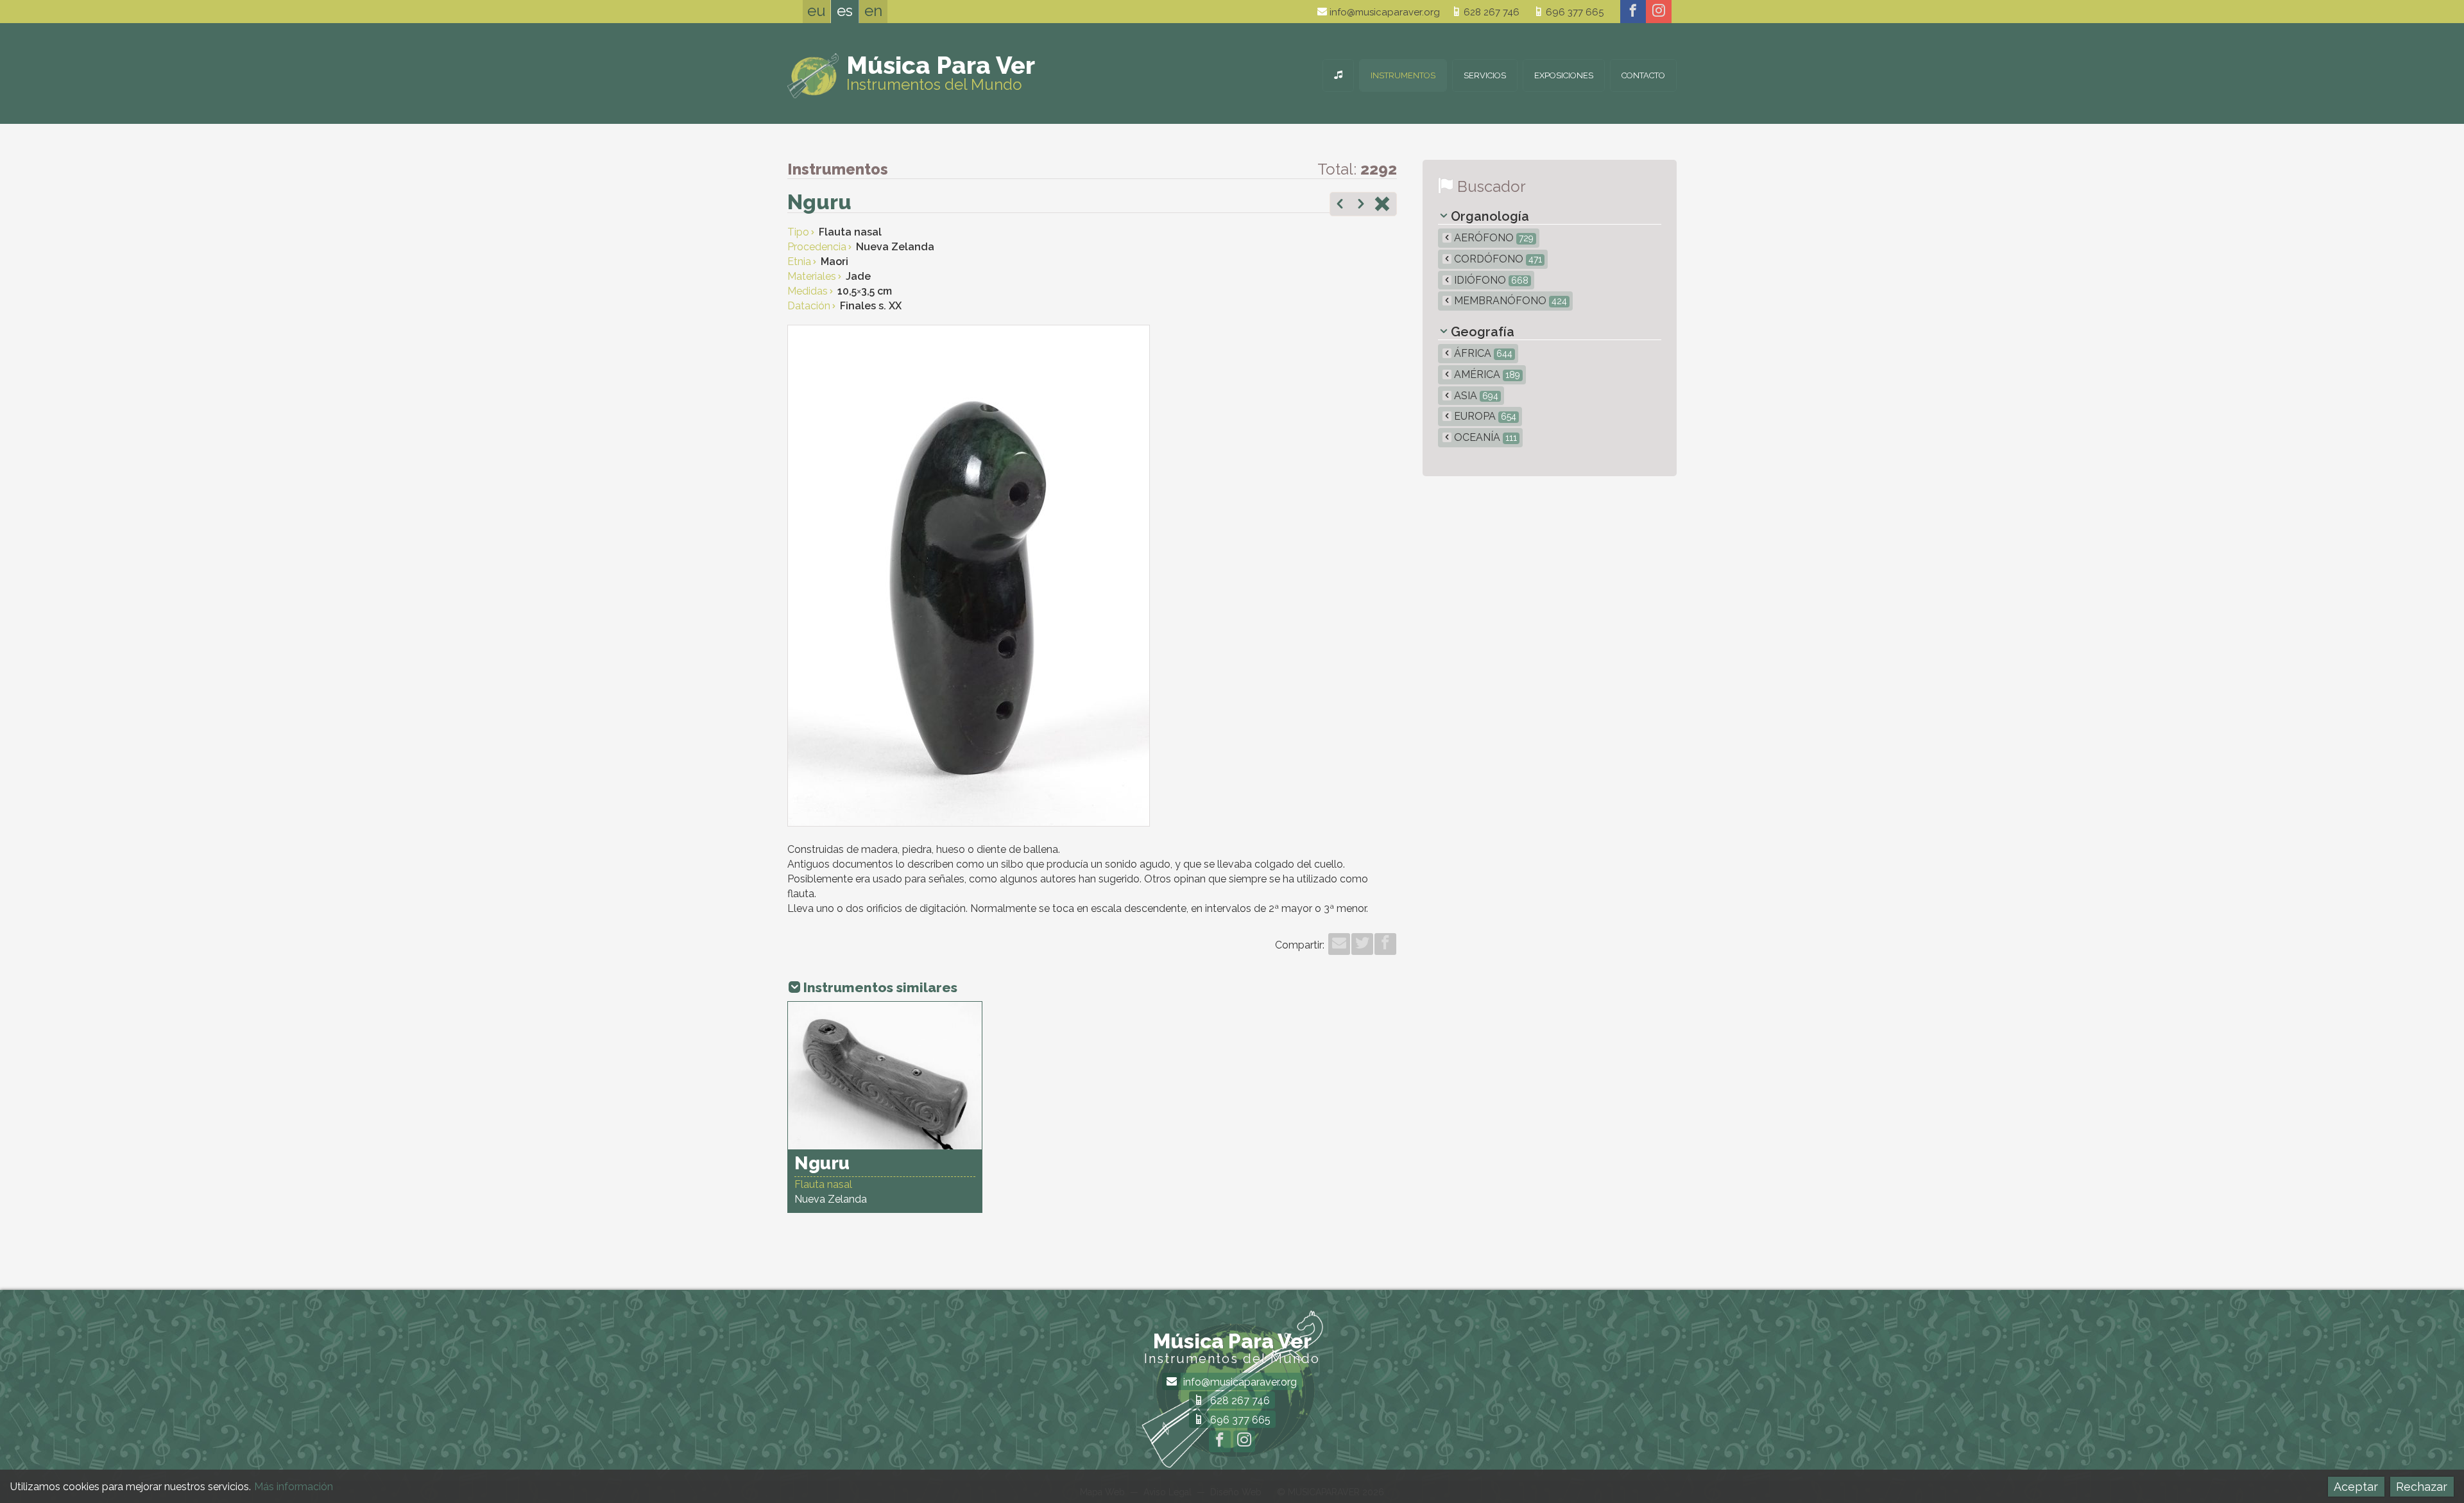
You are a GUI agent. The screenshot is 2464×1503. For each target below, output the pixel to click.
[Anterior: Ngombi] (1340, 205)
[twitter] (1362, 944)
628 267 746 (1490, 12)
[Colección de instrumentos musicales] (1338, 75)
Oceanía (1484, 437)
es (845, 11)
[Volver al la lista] (1382, 205)
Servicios (1485, 75)
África (1482, 353)
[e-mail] (1339, 944)
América (1486, 374)
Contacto (1643, 75)
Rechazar (2422, 1487)
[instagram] (1659, 12)
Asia (1475, 396)
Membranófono (1509, 301)
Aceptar (2356, 1487)
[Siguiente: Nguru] (1361, 205)
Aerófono (1493, 238)
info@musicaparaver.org (1383, 12)
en (873, 11)
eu (817, 11)
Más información (294, 1487)
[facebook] (1633, 12)
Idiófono (1490, 280)
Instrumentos (1403, 75)
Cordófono (1497, 259)
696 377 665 (1573, 12)
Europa (1484, 416)
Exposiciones (1564, 75)
